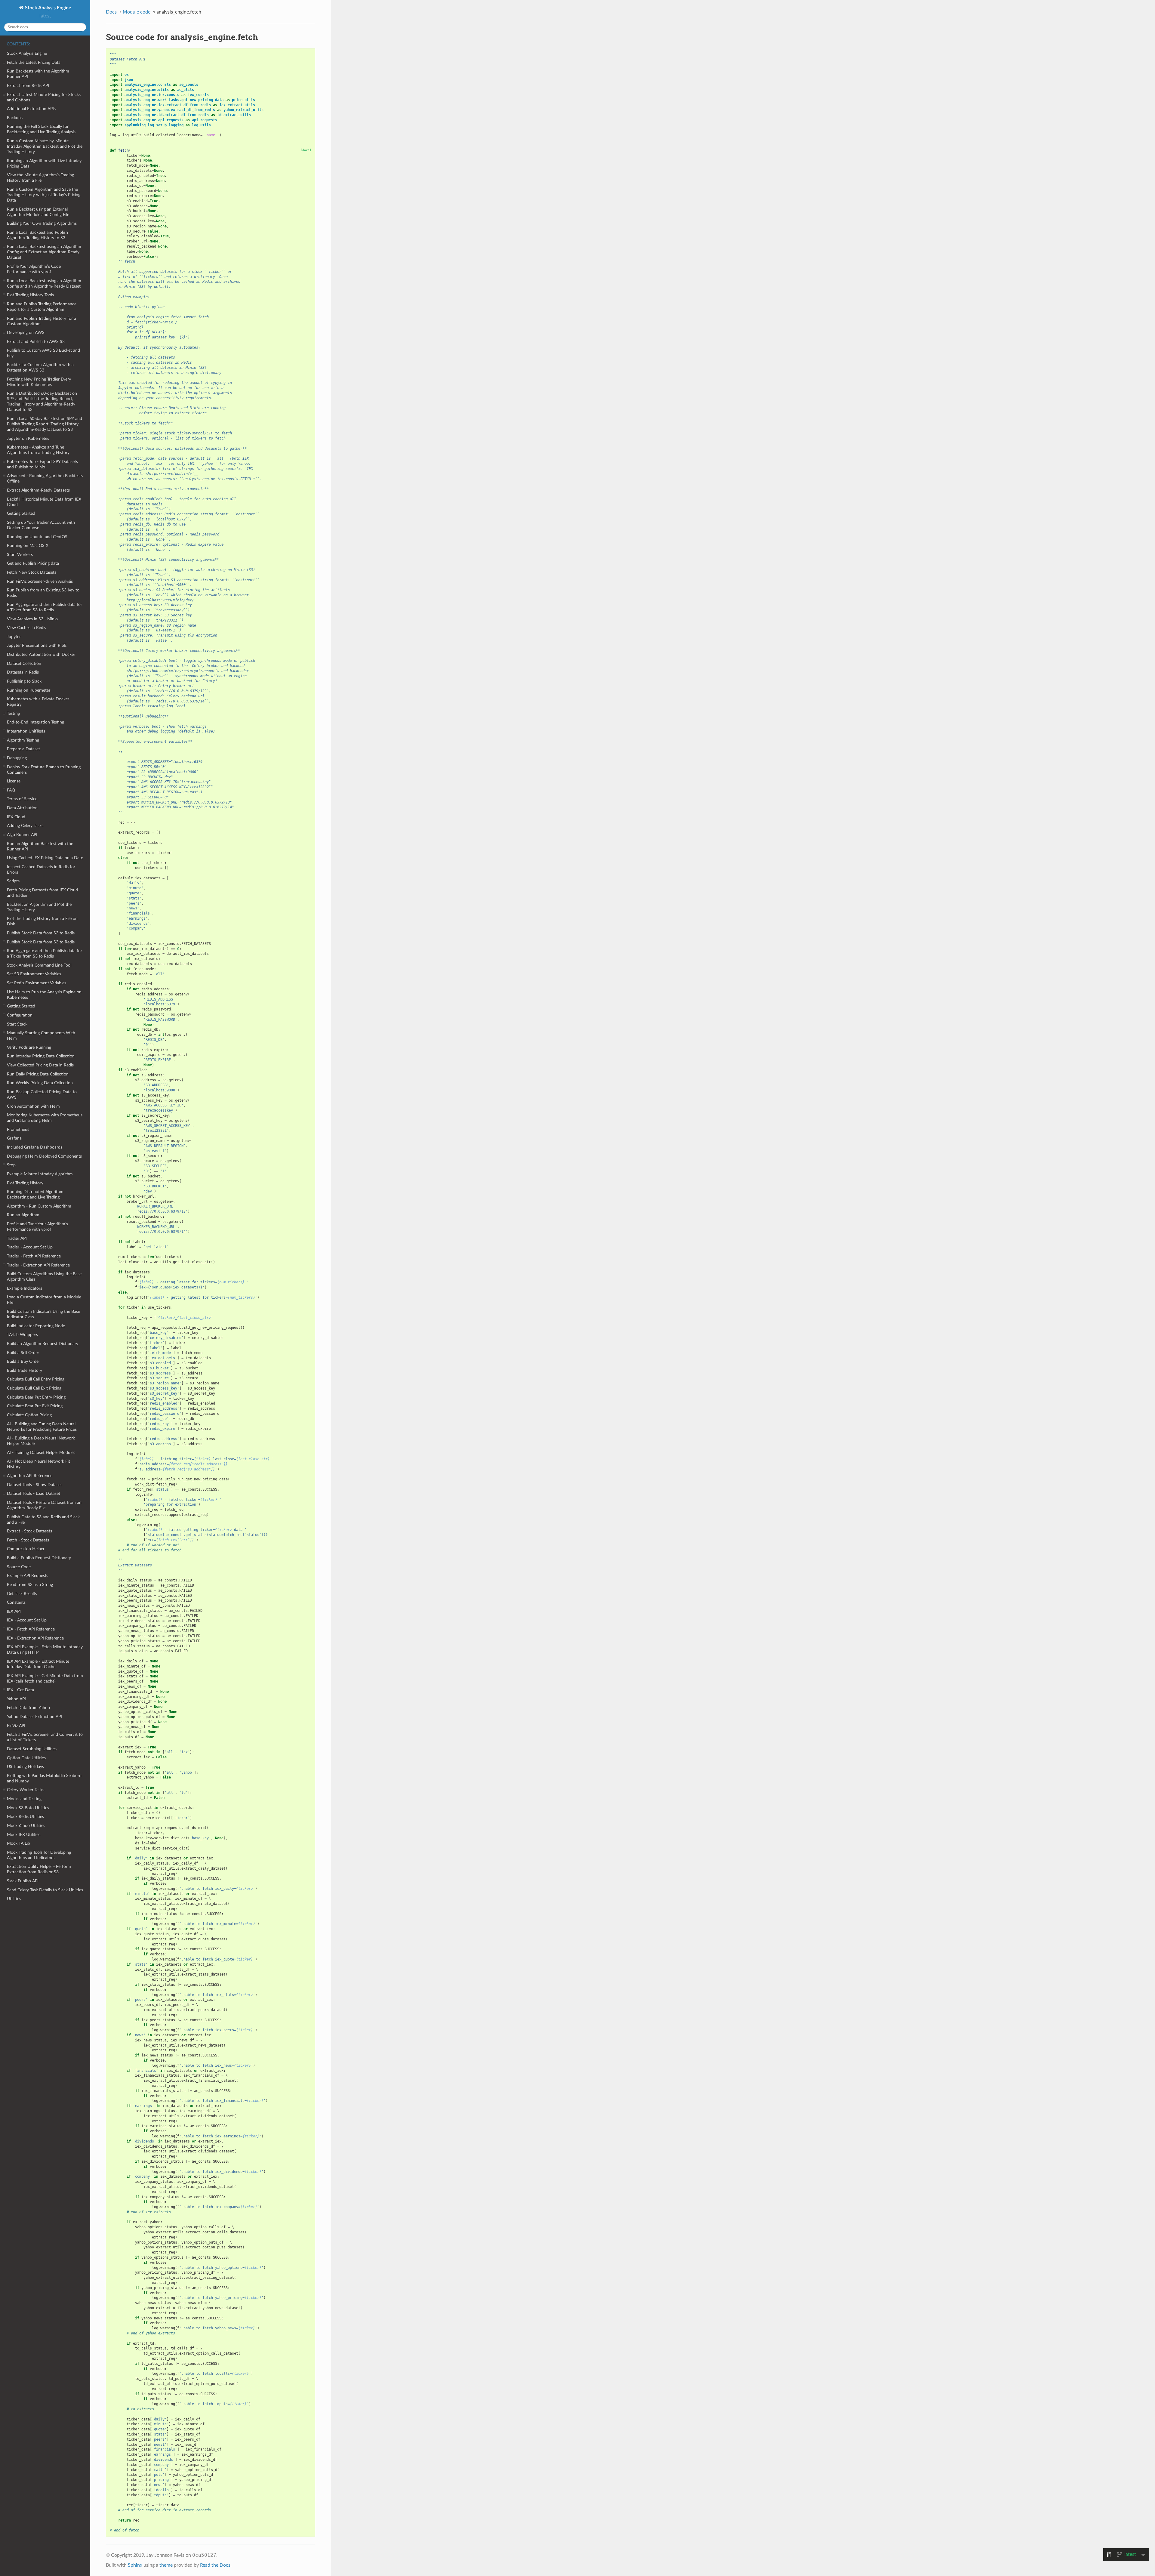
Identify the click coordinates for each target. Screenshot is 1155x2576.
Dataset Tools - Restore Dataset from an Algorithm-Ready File (44, 1505)
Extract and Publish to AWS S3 (36, 342)
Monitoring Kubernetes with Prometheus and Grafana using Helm (45, 1118)
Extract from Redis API (28, 86)
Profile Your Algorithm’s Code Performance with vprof (34, 269)
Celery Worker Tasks (26, 1790)
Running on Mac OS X (28, 546)
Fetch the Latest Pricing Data (34, 62)
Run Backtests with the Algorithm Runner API (38, 74)
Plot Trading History (25, 1183)
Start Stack (17, 1024)
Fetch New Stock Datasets (32, 572)
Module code (137, 12)
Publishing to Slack (24, 681)
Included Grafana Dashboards (35, 1147)
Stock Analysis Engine (48, 8)
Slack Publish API (23, 1881)
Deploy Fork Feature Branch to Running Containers (44, 770)
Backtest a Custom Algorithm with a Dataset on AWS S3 (40, 367)
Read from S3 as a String (30, 1585)
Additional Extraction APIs (31, 109)
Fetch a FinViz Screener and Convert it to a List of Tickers (45, 1737)
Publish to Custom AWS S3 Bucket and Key (43, 353)
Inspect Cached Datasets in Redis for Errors (41, 870)
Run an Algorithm (23, 1215)
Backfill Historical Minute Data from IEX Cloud (44, 502)
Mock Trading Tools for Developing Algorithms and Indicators (39, 1855)
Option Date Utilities (26, 1758)
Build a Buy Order (23, 1361)
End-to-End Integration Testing (35, 722)
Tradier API (17, 1238)
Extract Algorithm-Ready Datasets (38, 490)
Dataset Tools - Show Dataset (34, 1485)
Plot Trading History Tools (30, 295)
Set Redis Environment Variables (37, 983)
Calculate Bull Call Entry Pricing (36, 1379)
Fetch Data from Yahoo (28, 1708)
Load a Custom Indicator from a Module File (44, 1300)
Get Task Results (22, 1594)
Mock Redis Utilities (25, 1817)
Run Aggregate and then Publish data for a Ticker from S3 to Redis (45, 607)
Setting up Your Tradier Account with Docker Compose (41, 525)
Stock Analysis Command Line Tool (39, 965)
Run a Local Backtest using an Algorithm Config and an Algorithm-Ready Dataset (44, 284)
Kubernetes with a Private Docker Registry (38, 702)
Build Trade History (25, 1370)
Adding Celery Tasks (25, 826)
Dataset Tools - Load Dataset (34, 1493)
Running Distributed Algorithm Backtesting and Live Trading (35, 1194)
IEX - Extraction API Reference (35, 1638)
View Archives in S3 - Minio (32, 619)
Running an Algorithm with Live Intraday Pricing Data (44, 164)
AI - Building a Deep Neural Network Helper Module (41, 1441)
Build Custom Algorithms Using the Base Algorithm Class (44, 1277)
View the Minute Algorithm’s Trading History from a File (40, 178)
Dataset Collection (24, 663)
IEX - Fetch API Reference (31, 1629)
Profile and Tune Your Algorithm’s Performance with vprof (37, 1227)
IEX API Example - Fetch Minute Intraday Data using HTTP (45, 1650)
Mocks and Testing (24, 1799)
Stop (11, 1165)
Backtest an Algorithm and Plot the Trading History (39, 907)
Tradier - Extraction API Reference (38, 1265)
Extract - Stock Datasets (29, 1531)
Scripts (13, 881)
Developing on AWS (26, 333)
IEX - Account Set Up (27, 1620)
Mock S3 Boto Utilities (28, 1808)
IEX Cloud (16, 817)
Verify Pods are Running (29, 1047)
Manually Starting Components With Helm (41, 1036)
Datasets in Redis (23, 672)
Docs (111, 12)
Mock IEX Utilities (24, 1835)
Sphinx (135, 2565)
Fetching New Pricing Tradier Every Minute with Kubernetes (39, 382)
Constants (16, 1602)
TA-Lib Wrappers (22, 1335)
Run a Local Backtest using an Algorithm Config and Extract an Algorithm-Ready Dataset (44, 252)
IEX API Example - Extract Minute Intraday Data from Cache (38, 1664)
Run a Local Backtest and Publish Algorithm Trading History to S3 (37, 235)
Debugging (17, 758)
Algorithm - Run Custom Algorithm (39, 1206)
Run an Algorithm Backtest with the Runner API (40, 846)
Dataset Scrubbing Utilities (32, 1749)
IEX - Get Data (20, 1690)
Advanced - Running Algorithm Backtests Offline (45, 478)
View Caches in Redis (26, 628)
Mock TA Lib (18, 1843)
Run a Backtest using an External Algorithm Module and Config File (38, 212)
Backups (15, 118)
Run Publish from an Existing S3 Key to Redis (43, 593)
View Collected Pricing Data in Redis (40, 1065)
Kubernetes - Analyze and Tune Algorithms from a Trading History (38, 450)
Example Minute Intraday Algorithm (40, 1174)
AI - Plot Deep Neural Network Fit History (38, 1464)
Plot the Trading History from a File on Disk (42, 921)
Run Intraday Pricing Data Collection (41, 1056)
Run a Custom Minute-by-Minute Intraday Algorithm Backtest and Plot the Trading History (45, 146)
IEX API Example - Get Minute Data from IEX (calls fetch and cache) (45, 1678)
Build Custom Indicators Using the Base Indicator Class (43, 1314)
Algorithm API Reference (30, 1476)
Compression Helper (26, 1549)
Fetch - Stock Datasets (28, 1540)
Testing (13, 713)
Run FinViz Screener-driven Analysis (40, 581)
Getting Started (21, 513)
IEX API (14, 1611)
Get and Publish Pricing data (33, 563)
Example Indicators (25, 1288)
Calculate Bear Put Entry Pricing (36, 1397)
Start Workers (20, 555)
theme (166, 2565)
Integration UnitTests (26, 731)
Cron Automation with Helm (33, 1106)
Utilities (14, 1899)
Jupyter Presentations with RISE (37, 645)
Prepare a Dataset (23, 749)
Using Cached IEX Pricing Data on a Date (45, 858)
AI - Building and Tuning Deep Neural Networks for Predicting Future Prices (42, 1427)
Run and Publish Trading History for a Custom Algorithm (42, 321)
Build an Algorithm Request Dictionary (43, 1344)
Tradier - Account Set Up (30, 1247)
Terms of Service (22, 799)
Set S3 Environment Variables (34, 974)
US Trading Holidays (25, 1767)
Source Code (19, 1567)
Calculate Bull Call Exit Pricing (34, 1388)
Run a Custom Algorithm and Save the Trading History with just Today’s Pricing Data (44, 195)
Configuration (20, 1015)
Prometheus (18, 1129)
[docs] (306, 150)
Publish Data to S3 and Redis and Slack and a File (43, 1520)
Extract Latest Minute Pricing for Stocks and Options (44, 97)
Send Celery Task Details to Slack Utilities (45, 1890)
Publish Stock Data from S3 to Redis (41, 933)
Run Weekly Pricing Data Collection (40, 1083)
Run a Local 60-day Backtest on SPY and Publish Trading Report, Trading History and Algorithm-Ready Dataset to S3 (45, 424)
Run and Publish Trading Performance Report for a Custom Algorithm (42, 307)
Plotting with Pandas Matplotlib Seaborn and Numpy (44, 1778)
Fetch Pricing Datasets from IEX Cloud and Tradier (42, 893)
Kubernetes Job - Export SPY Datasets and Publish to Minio (42, 464)
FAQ (11, 790)
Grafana (14, 1138)
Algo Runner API (22, 835)
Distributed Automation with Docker (41, 654)
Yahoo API (16, 1699)
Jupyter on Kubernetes (28, 438)
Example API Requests (28, 1576)
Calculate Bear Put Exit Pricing (35, 1406)
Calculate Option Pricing (29, 1415)
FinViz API (16, 1726)
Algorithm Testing (23, 740)
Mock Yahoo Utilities (26, 1826)
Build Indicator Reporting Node (36, 1326)
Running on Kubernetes (29, 690)
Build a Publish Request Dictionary (39, 1558)
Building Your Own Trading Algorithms (42, 223)
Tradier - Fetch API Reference (34, 1256)
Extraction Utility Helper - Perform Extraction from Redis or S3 (39, 1869)
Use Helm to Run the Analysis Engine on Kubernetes (44, 995)
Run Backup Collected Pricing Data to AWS (42, 1095)
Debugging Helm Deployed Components (44, 1156)
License (14, 781)
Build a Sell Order (23, 1353)
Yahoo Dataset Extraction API (34, 1717)
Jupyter (14, 637)
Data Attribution (22, 808)
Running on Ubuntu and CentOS (37, 537)
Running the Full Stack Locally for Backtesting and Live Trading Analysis (41, 129)
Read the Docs (215, 2565)
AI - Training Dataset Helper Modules (41, 1453)
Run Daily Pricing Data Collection (38, 1074)
